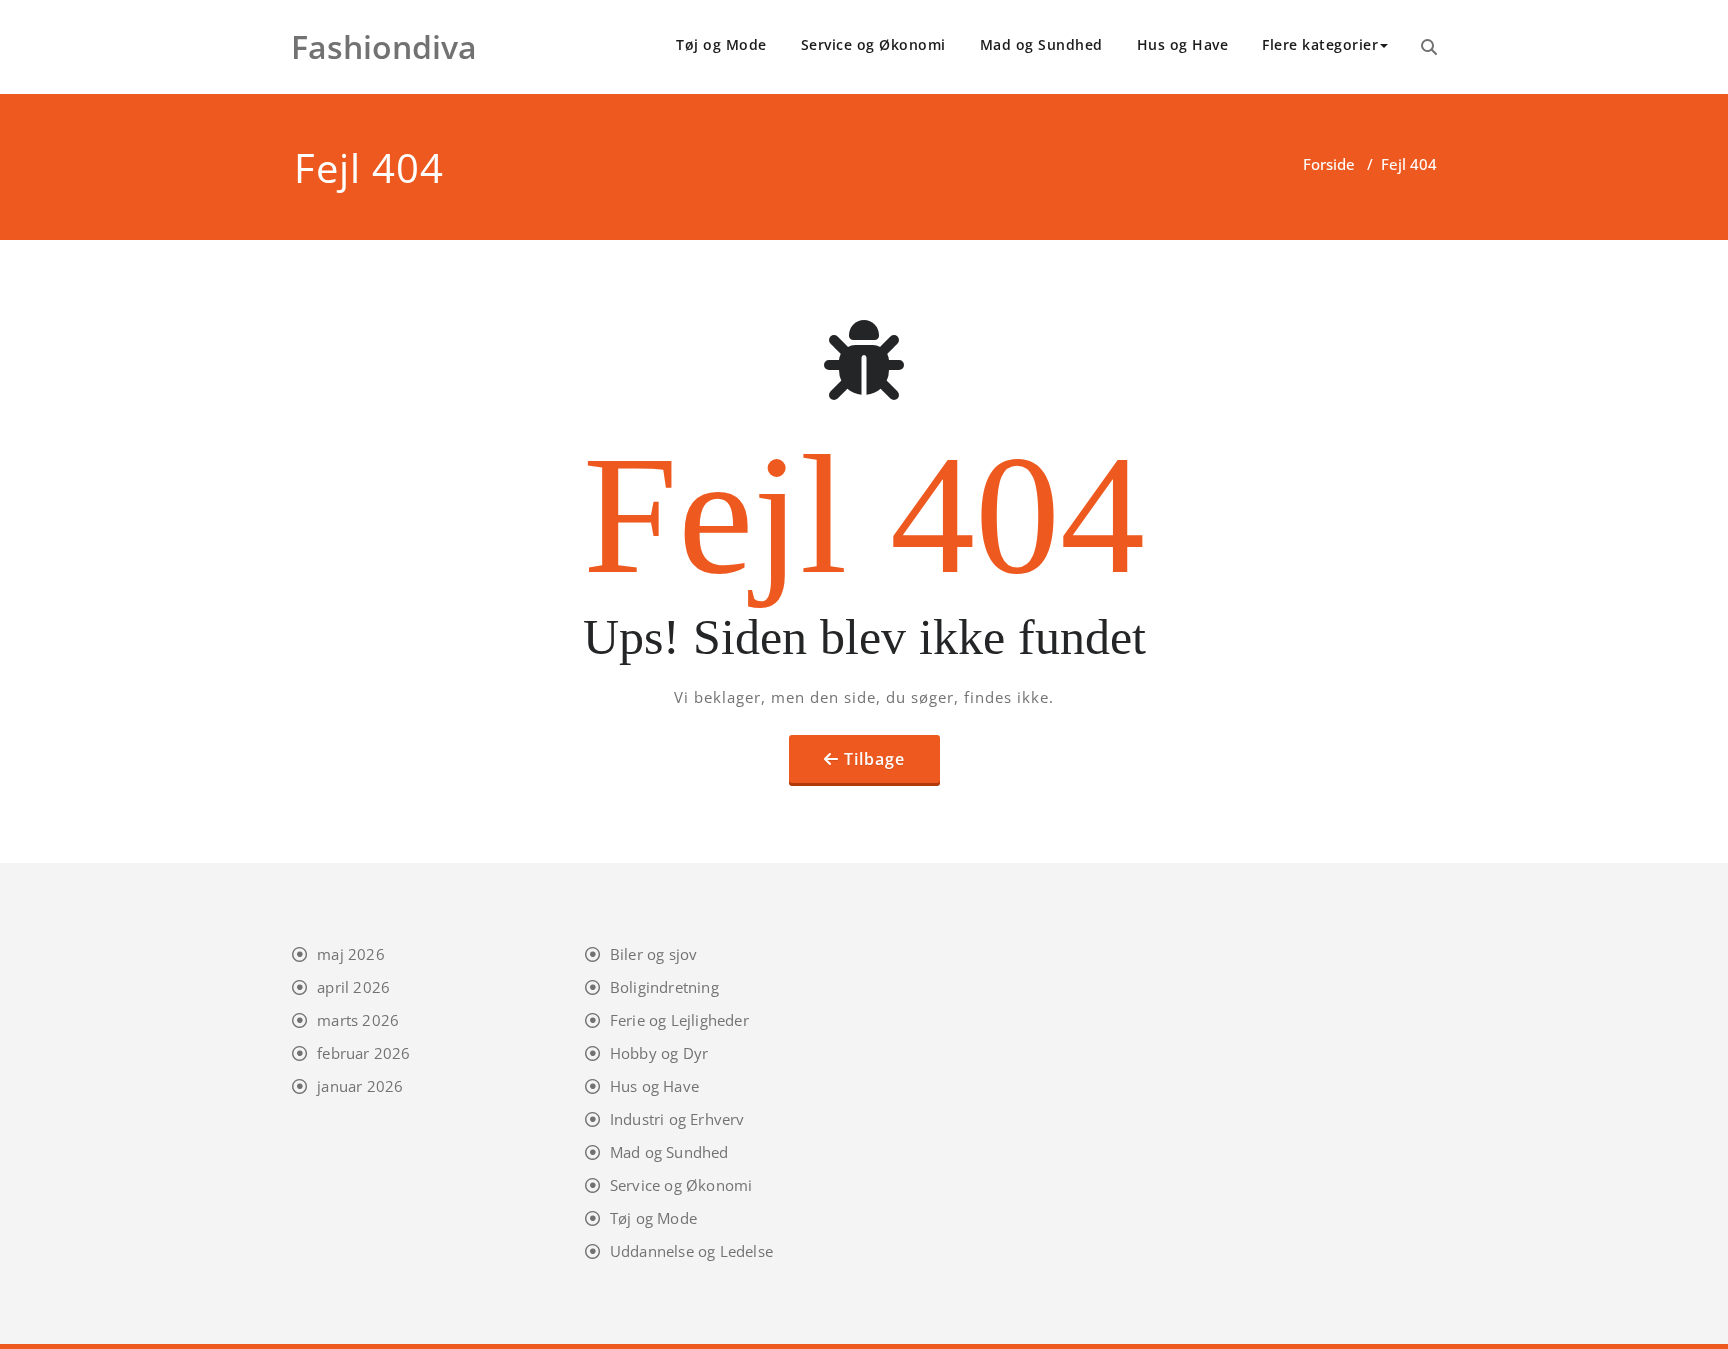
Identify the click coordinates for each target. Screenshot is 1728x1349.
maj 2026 (351, 954)
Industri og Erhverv (677, 1119)
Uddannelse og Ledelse (691, 1251)
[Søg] (1429, 47)
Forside (1329, 164)
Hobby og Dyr (659, 1053)
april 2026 (353, 987)
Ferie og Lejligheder (679, 1020)
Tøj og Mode (721, 44)
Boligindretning (664, 987)
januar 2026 (360, 1086)
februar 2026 (363, 1053)
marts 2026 (358, 1020)
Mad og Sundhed (1041, 44)
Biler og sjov (654, 954)
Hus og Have (1183, 44)
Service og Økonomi (873, 44)
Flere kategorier (1320, 44)
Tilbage (874, 759)
